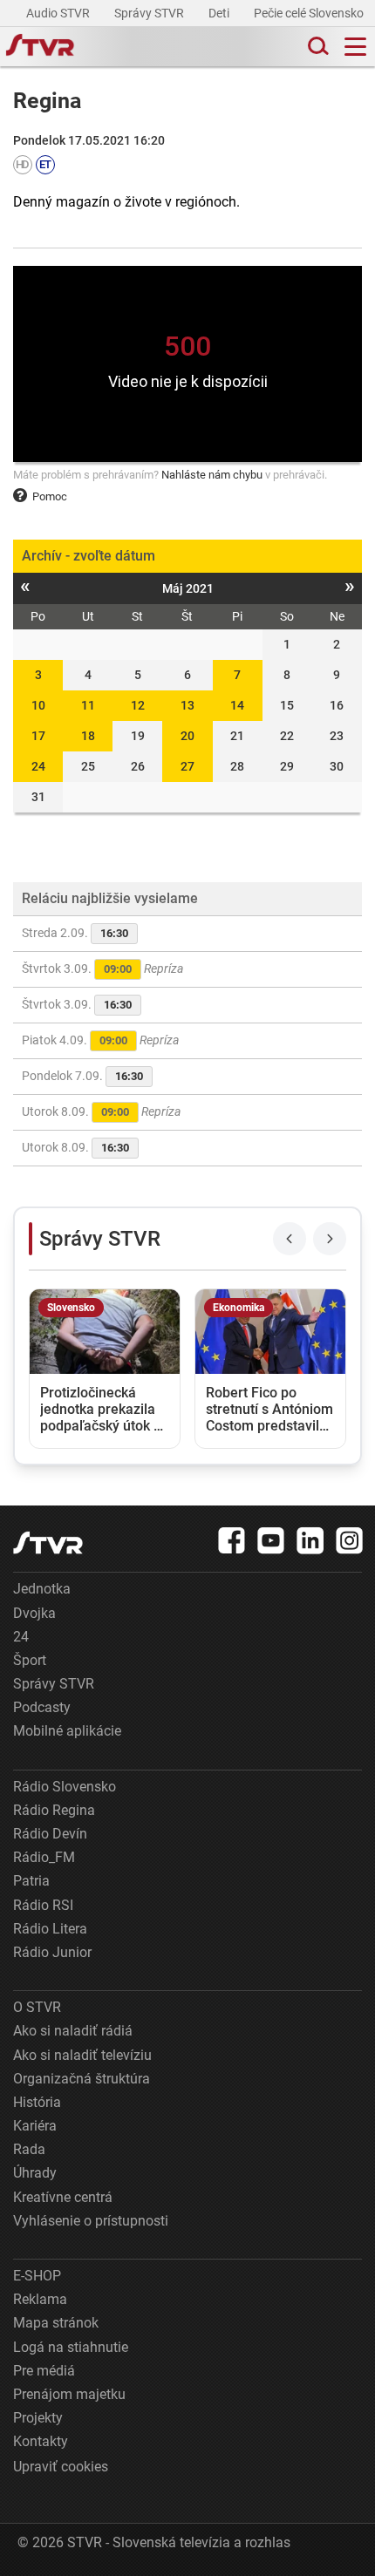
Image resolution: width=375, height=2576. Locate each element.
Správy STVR (150, 13)
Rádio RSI (43, 1905)
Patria (31, 1881)
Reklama (40, 2299)
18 (88, 736)
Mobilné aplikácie (67, 1731)
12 (138, 705)
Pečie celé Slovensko (310, 13)
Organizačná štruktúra (82, 2079)
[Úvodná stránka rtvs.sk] (40, 47)
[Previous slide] (290, 1239)
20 (187, 736)
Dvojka (34, 1613)
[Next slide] (330, 1239)
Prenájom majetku (69, 2394)
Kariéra (35, 2126)
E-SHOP (37, 2276)
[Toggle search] (317, 47)
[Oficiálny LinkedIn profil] (310, 1540)
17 (38, 736)
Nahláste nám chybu (212, 475)
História (37, 2102)
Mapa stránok (56, 2323)
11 (88, 705)
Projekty (38, 2418)
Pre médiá (44, 2371)
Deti (220, 13)
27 (187, 766)
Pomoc (50, 496)
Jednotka (42, 1589)
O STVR (37, 2007)
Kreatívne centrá (63, 2197)
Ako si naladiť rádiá (73, 2031)
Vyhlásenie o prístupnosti (91, 2221)
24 (38, 766)
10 (38, 705)
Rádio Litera (50, 1929)
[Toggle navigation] (355, 47)
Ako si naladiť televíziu (82, 2055)
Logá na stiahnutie (71, 2347)
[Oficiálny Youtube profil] (271, 1540)
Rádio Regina (54, 1810)
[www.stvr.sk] (48, 1543)
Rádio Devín (50, 1834)
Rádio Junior (52, 1952)
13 (187, 705)
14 (237, 705)
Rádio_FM (44, 1857)
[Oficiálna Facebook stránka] (232, 1540)
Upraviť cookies (61, 2467)
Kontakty (41, 2441)
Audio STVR (59, 13)
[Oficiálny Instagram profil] (350, 1540)
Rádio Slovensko (65, 1787)
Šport (30, 1660)
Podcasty (42, 1707)
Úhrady (35, 2173)
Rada (29, 2149)
